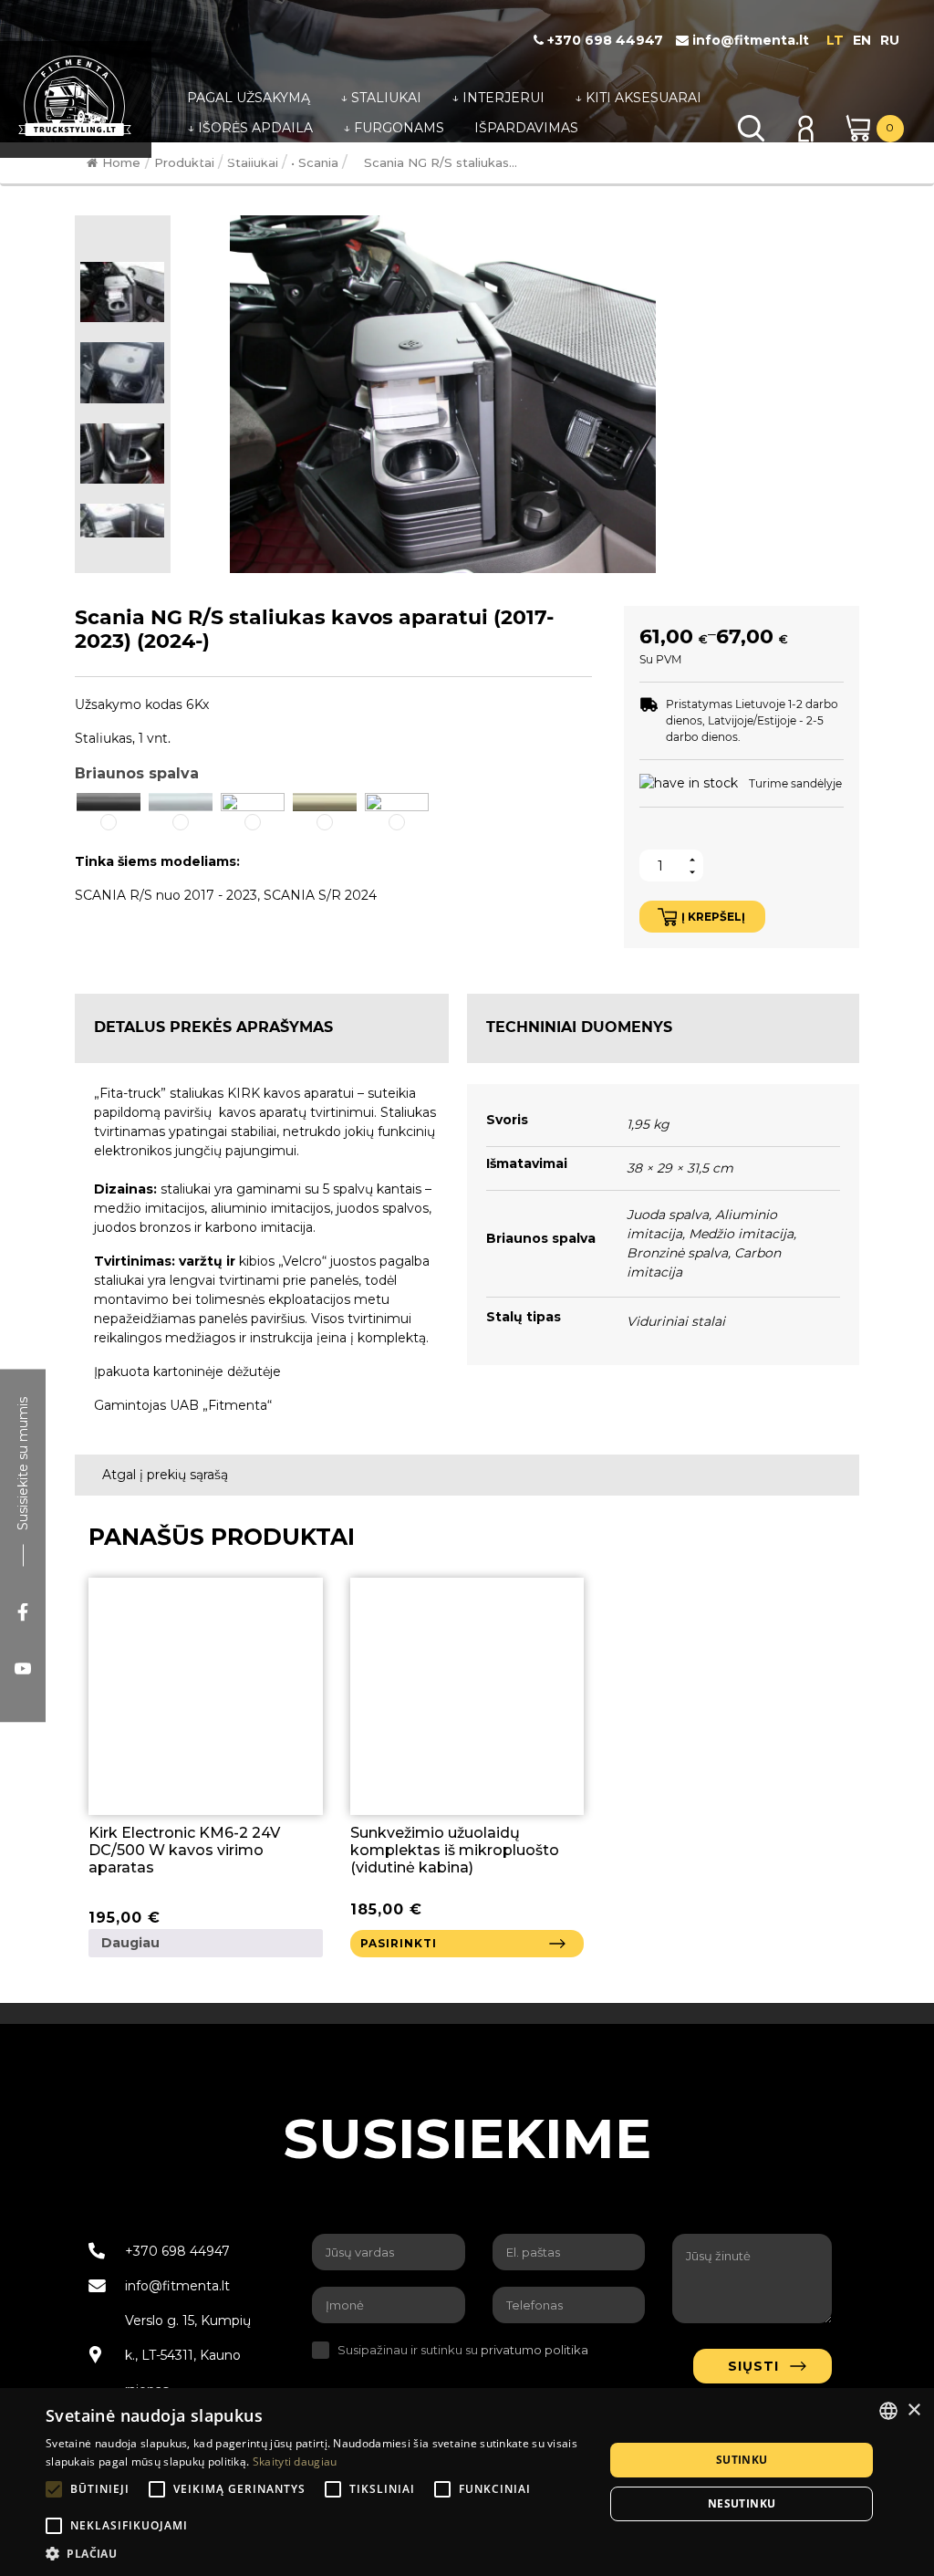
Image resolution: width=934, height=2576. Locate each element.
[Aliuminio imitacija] (181, 800)
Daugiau (130, 1943)
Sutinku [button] (742, 2460)
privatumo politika (534, 2350)
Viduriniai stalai (676, 1321)
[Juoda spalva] (109, 800)
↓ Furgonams (394, 128)
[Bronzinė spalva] (325, 800)
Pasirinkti (399, 1943)
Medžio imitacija (741, 1234)
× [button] (913, 2410)
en (862, 40)
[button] (109, 812)
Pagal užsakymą (249, 98)
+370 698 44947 (603, 40)
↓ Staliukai (381, 98)
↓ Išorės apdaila (250, 128)
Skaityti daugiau (295, 2461)
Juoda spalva (668, 1215)
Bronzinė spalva (677, 1253)
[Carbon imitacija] (397, 800)
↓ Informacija (240, 158)
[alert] (467, 2482)
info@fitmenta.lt (749, 40)
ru (890, 40)
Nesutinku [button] (742, 2503)
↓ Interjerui (498, 98)
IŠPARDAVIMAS (526, 128)
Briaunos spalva (137, 773)
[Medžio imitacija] (253, 800)
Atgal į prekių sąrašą (163, 1475)
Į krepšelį (713, 917)
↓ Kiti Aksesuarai (638, 98)
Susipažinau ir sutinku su (463, 2350)
